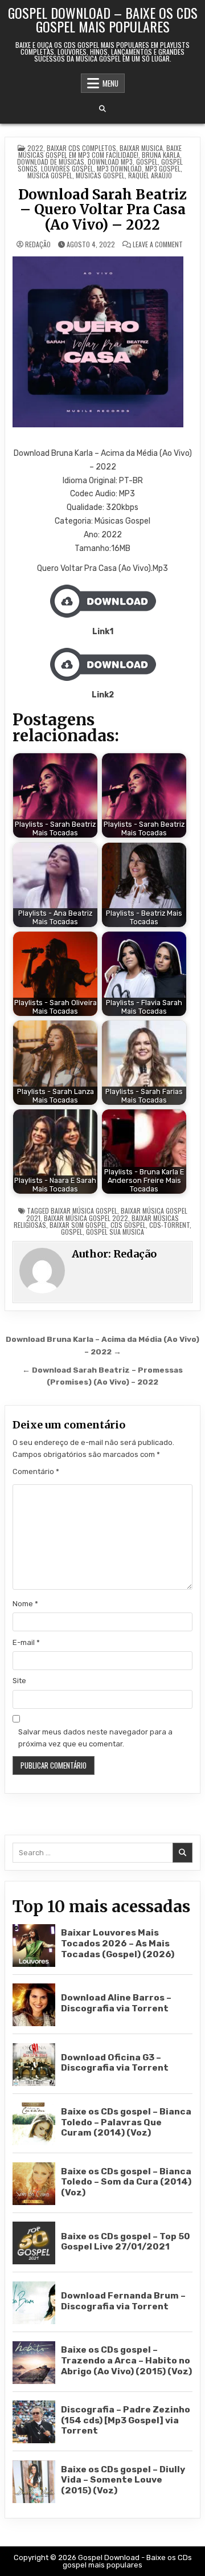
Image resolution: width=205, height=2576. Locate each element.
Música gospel (50, 175)
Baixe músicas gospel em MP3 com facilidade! (100, 151)
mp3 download (119, 168)
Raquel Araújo (150, 175)
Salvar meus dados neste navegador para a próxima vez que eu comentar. (95, 1738)
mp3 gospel (163, 168)
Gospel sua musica (115, 1232)
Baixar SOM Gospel (78, 1225)
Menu (110, 83)
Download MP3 (110, 162)
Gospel (147, 162)
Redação (38, 244)
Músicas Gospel (100, 175)
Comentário (36, 1471)
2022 (35, 148)
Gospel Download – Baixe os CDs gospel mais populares (103, 19)
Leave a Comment (158, 244)
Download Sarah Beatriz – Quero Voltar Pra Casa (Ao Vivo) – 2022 (102, 210)
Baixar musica (141, 148)
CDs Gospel (128, 1225)
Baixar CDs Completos (81, 148)
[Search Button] (102, 109)
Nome (25, 1604)
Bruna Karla (161, 155)
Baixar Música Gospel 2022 (86, 1218)
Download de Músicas (51, 162)
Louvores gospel (67, 168)
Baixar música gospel (84, 1211)
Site (19, 1681)
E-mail (26, 1642)
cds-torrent (169, 1225)
